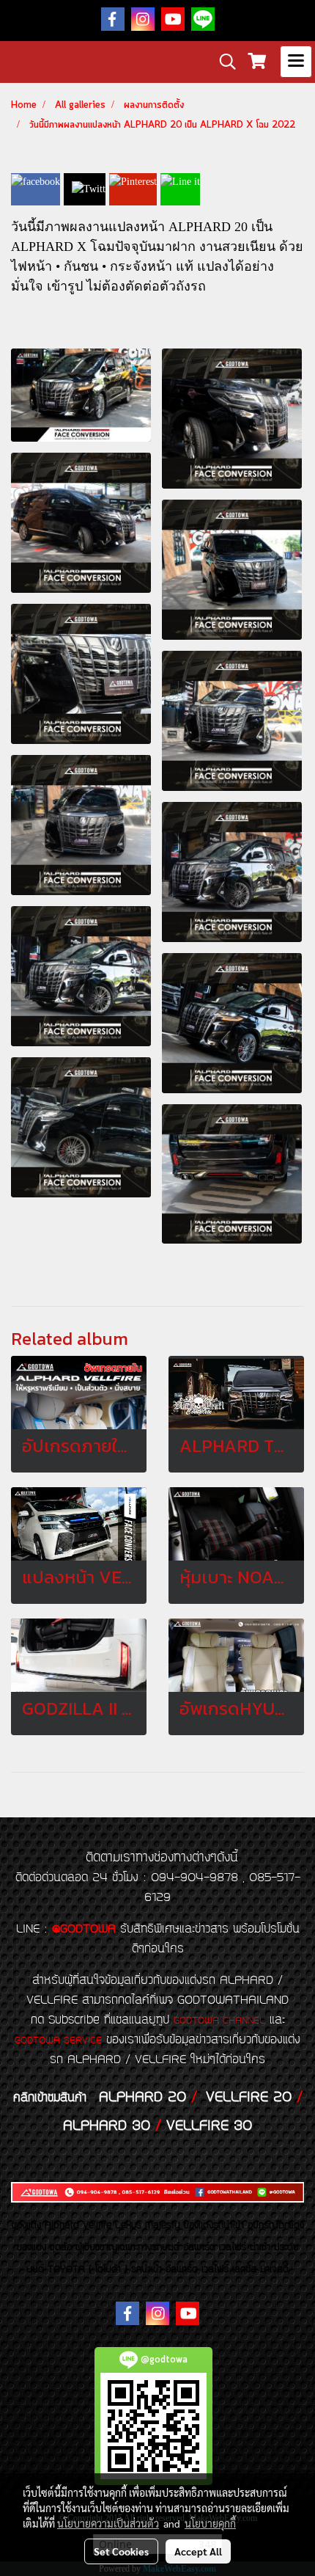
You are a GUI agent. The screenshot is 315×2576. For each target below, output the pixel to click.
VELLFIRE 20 (249, 2098)
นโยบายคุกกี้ (210, 2523)
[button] (223, 62)
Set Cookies (121, 2551)
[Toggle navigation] (296, 62)
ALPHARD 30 (107, 2126)
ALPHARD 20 (142, 2098)
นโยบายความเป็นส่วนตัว (108, 2523)
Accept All (198, 2551)
